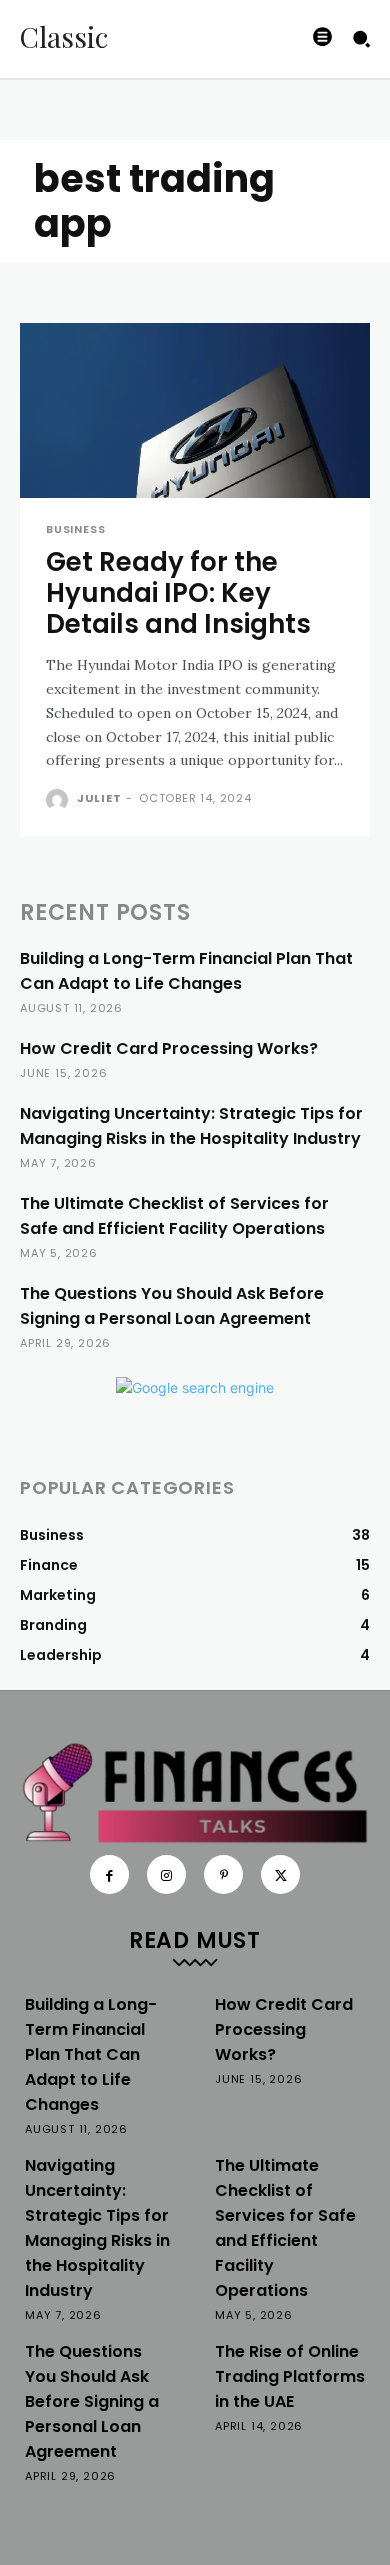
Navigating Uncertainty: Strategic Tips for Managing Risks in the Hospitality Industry (191, 1126)
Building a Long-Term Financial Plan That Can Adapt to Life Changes (186, 971)
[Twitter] (280, 1874)
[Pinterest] (223, 1874)
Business (75, 529)
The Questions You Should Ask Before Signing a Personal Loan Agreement (172, 1306)
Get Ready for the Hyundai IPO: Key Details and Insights (178, 593)
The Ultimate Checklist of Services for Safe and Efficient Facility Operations (174, 1216)
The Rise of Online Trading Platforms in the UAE (290, 2376)
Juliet (99, 798)
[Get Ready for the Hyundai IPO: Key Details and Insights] (195, 410)
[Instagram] (166, 1874)
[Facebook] (109, 1874)
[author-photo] (59, 800)
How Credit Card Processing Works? (169, 1048)
